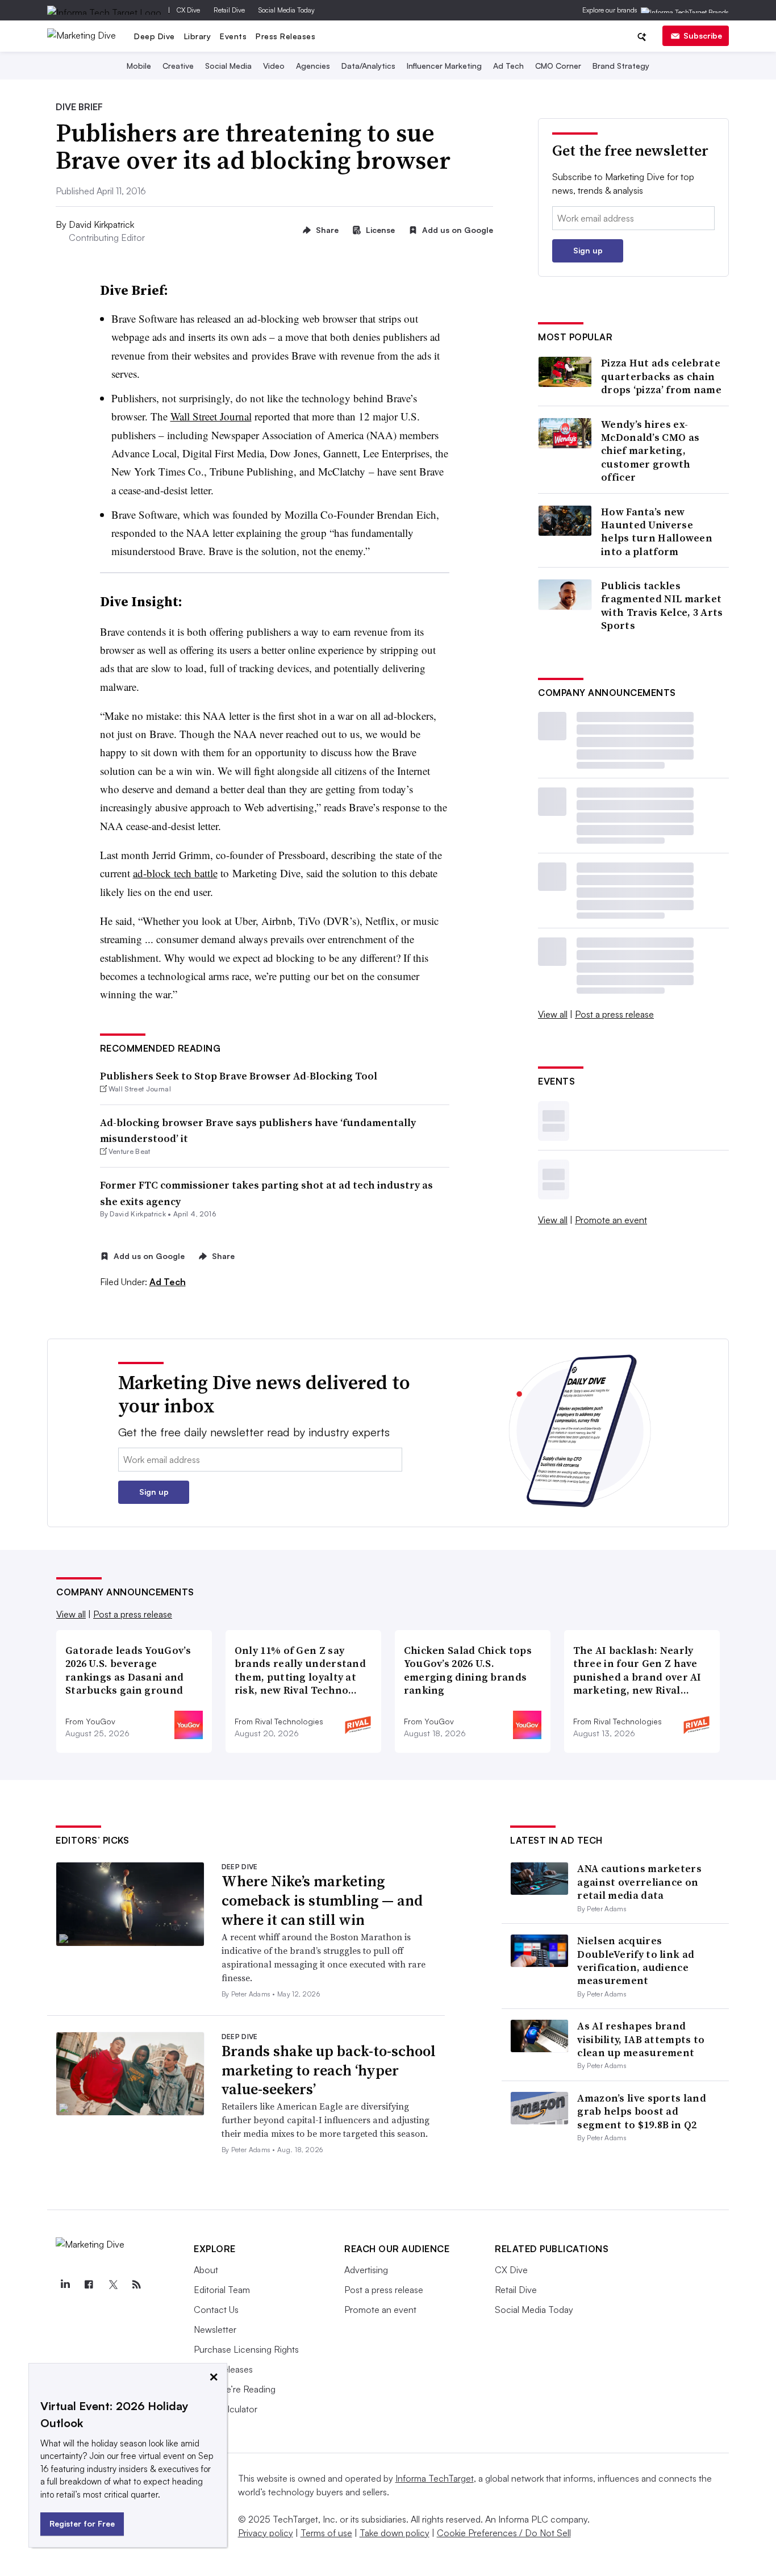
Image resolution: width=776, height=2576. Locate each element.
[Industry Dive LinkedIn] (65, 2285)
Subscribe (703, 36)
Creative (178, 66)
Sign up (588, 250)
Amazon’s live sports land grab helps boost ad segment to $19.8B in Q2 (642, 2111)
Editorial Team (222, 2290)
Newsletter (215, 2329)
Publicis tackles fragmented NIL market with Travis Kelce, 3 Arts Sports (662, 606)
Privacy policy (266, 2533)
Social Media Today (287, 10)
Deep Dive (155, 36)
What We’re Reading (235, 2389)
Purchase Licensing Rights (246, 2349)
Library (198, 36)
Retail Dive (229, 10)
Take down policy (395, 2533)
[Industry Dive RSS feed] (136, 2285)
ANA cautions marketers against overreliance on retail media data (639, 1882)
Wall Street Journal (211, 416)
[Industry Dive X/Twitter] (112, 2285)
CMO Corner (558, 66)
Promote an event (611, 1220)
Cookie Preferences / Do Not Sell (504, 2533)
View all (553, 1014)
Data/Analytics (368, 66)
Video (274, 66)
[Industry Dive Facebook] (89, 2285)
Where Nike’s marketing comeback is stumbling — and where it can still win (322, 1900)
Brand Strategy (621, 66)
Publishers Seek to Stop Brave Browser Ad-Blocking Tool (239, 1076)
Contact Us (216, 2310)
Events (233, 36)
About (206, 2270)
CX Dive (188, 10)
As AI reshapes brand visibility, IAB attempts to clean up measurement (641, 2039)
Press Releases (285, 36)
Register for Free (82, 2523)
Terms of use (326, 2533)
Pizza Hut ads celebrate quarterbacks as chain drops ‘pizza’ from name (661, 376)
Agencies (313, 66)
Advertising (366, 2270)
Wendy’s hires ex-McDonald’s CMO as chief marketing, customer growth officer (650, 451)
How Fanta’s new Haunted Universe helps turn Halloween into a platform (657, 532)
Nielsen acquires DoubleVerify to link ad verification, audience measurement (636, 1960)
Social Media (228, 66)
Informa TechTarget (435, 2478)
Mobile (139, 66)
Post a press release (614, 1014)
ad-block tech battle (175, 873)
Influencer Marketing (444, 66)
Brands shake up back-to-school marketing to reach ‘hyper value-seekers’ (329, 2070)
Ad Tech (508, 66)
